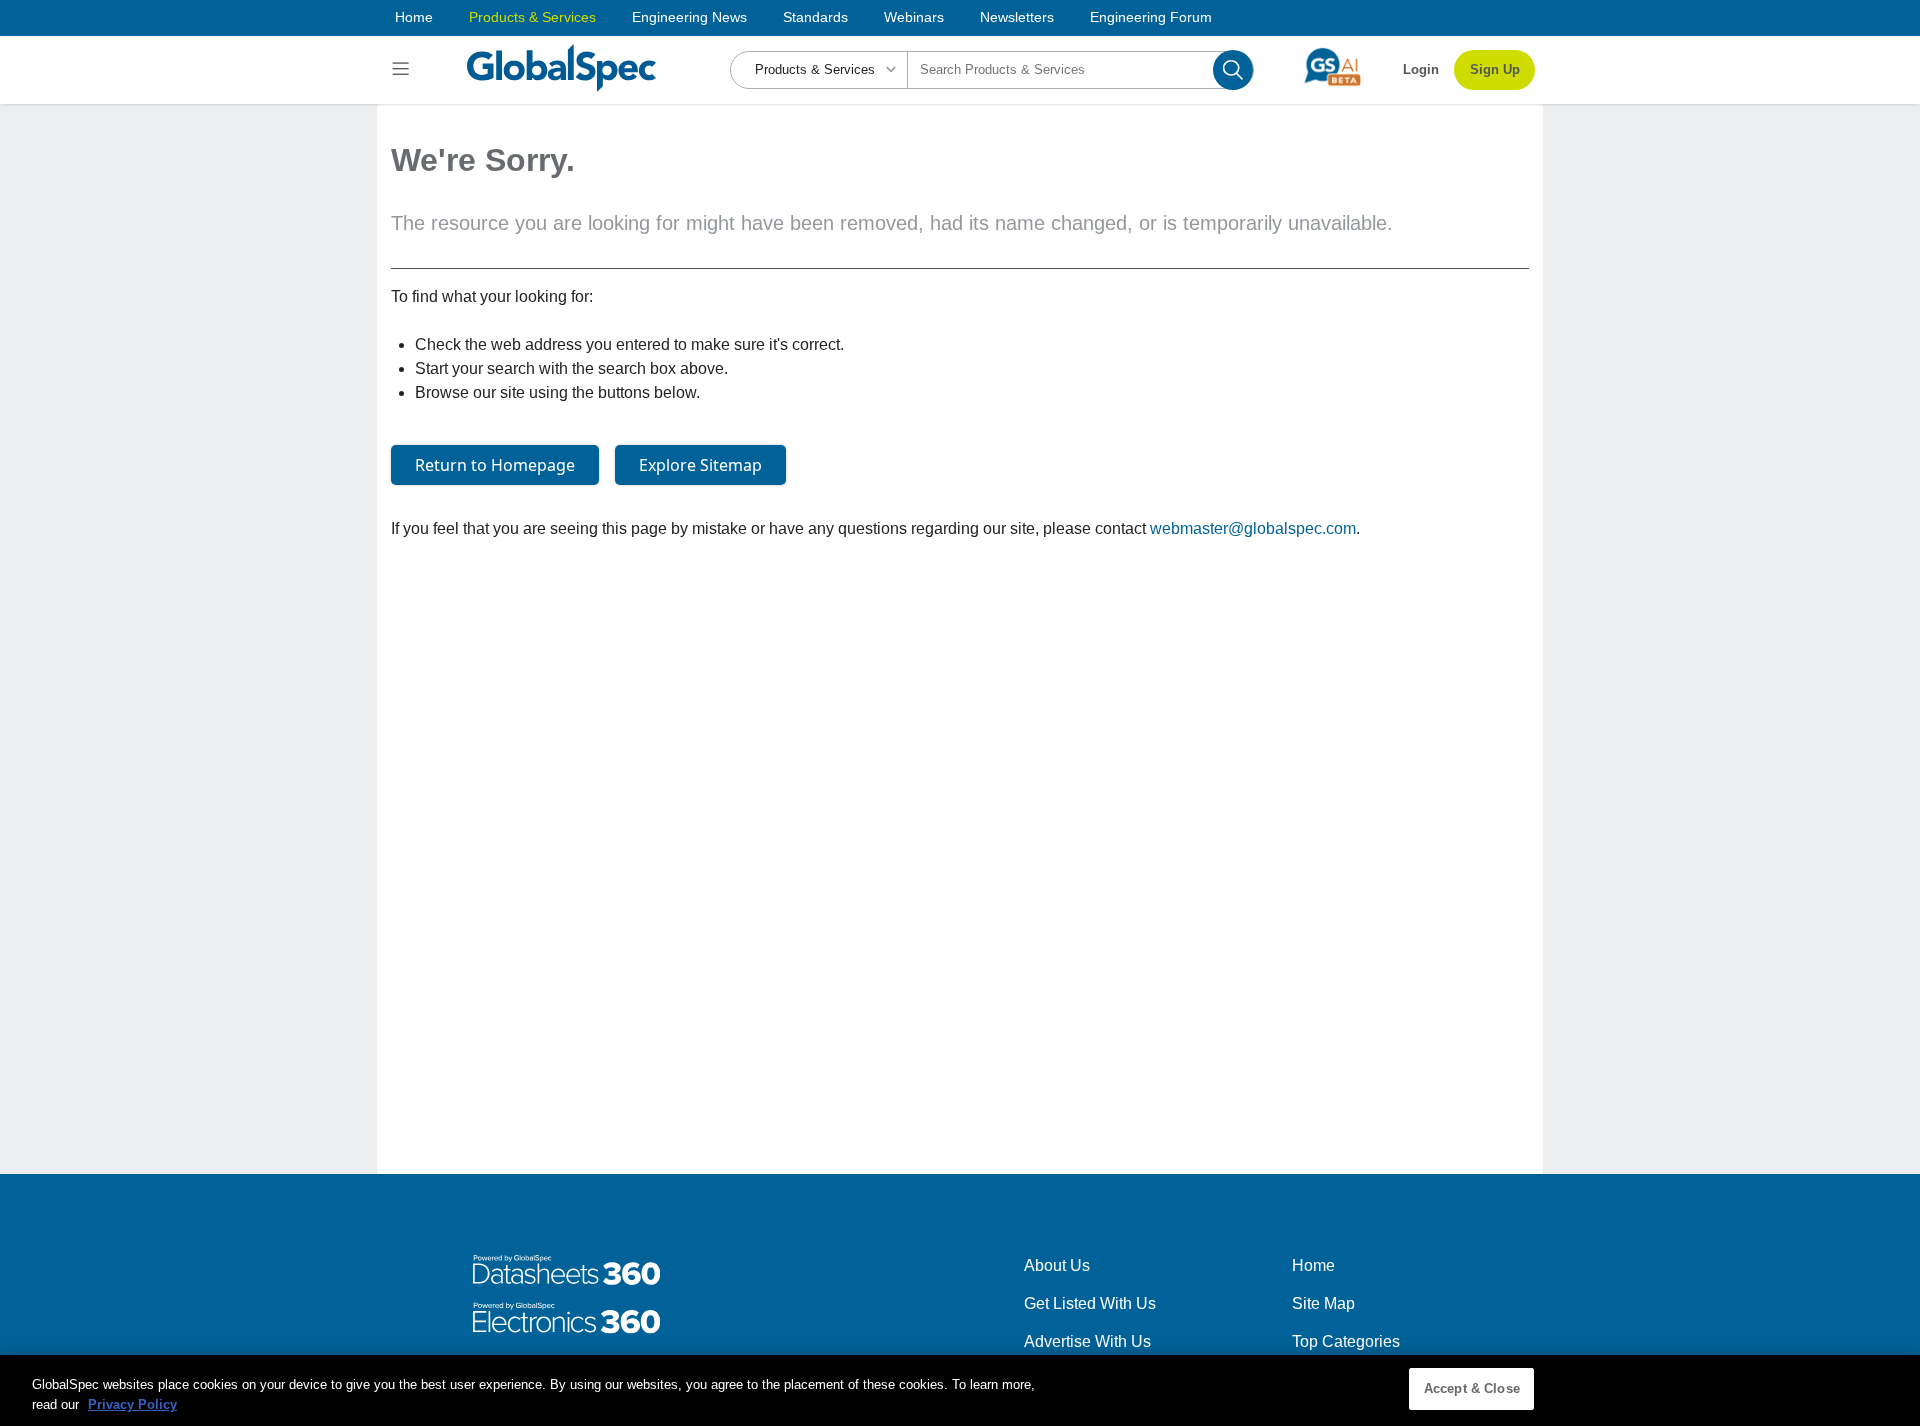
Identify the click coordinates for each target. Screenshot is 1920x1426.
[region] (960, 1390)
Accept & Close (1472, 1388)
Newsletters (1017, 17)
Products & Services (532, 17)
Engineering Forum (1151, 17)
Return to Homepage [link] (495, 465)
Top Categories (1346, 1341)
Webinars (914, 17)
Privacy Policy (132, 1404)
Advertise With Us (1087, 1341)
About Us (1057, 1265)
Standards (815, 17)
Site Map (1323, 1303)
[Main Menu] (403, 70)
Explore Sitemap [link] (700, 465)
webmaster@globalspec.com (1253, 528)
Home (414, 17)
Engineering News (689, 17)
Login (1421, 69)
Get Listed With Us (1090, 1303)
